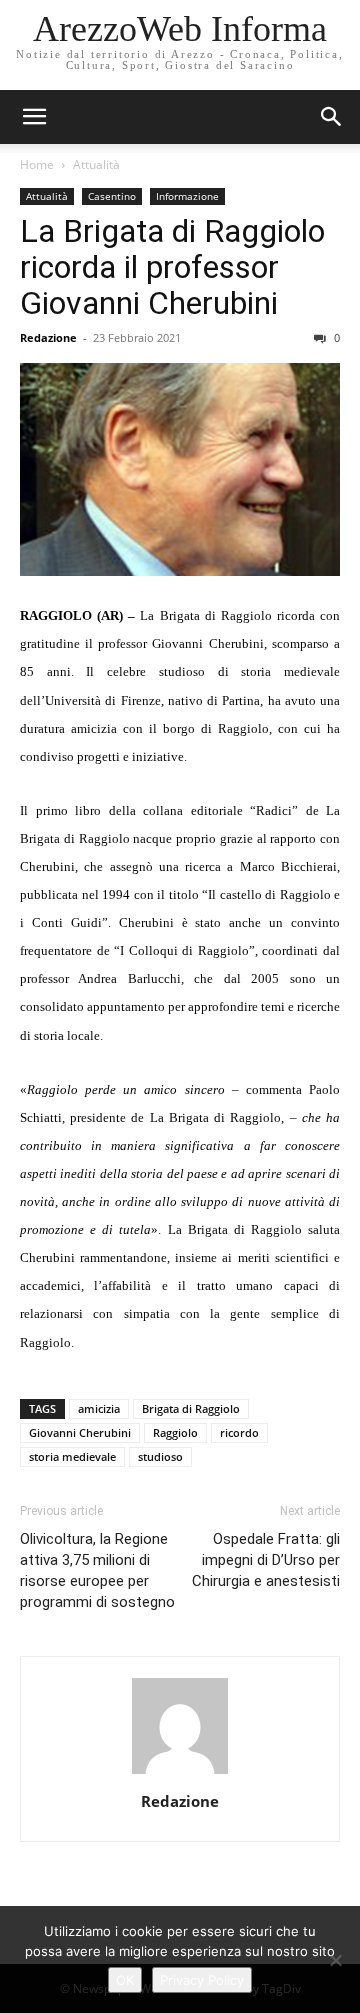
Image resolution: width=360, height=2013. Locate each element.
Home (37, 164)
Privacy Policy (202, 1980)
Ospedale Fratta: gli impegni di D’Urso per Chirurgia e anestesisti (266, 1560)
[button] (332, 117)
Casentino (112, 196)
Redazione (48, 337)
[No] (335, 1960)
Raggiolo (175, 1432)
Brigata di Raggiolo (191, 1408)
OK (125, 1980)
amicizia (99, 1408)
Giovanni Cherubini (80, 1432)
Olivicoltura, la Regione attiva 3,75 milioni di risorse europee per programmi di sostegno (97, 1570)
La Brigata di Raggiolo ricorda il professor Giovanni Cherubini (172, 267)
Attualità (96, 164)
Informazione (187, 196)
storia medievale (72, 1456)
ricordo (239, 1432)
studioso (160, 1456)
